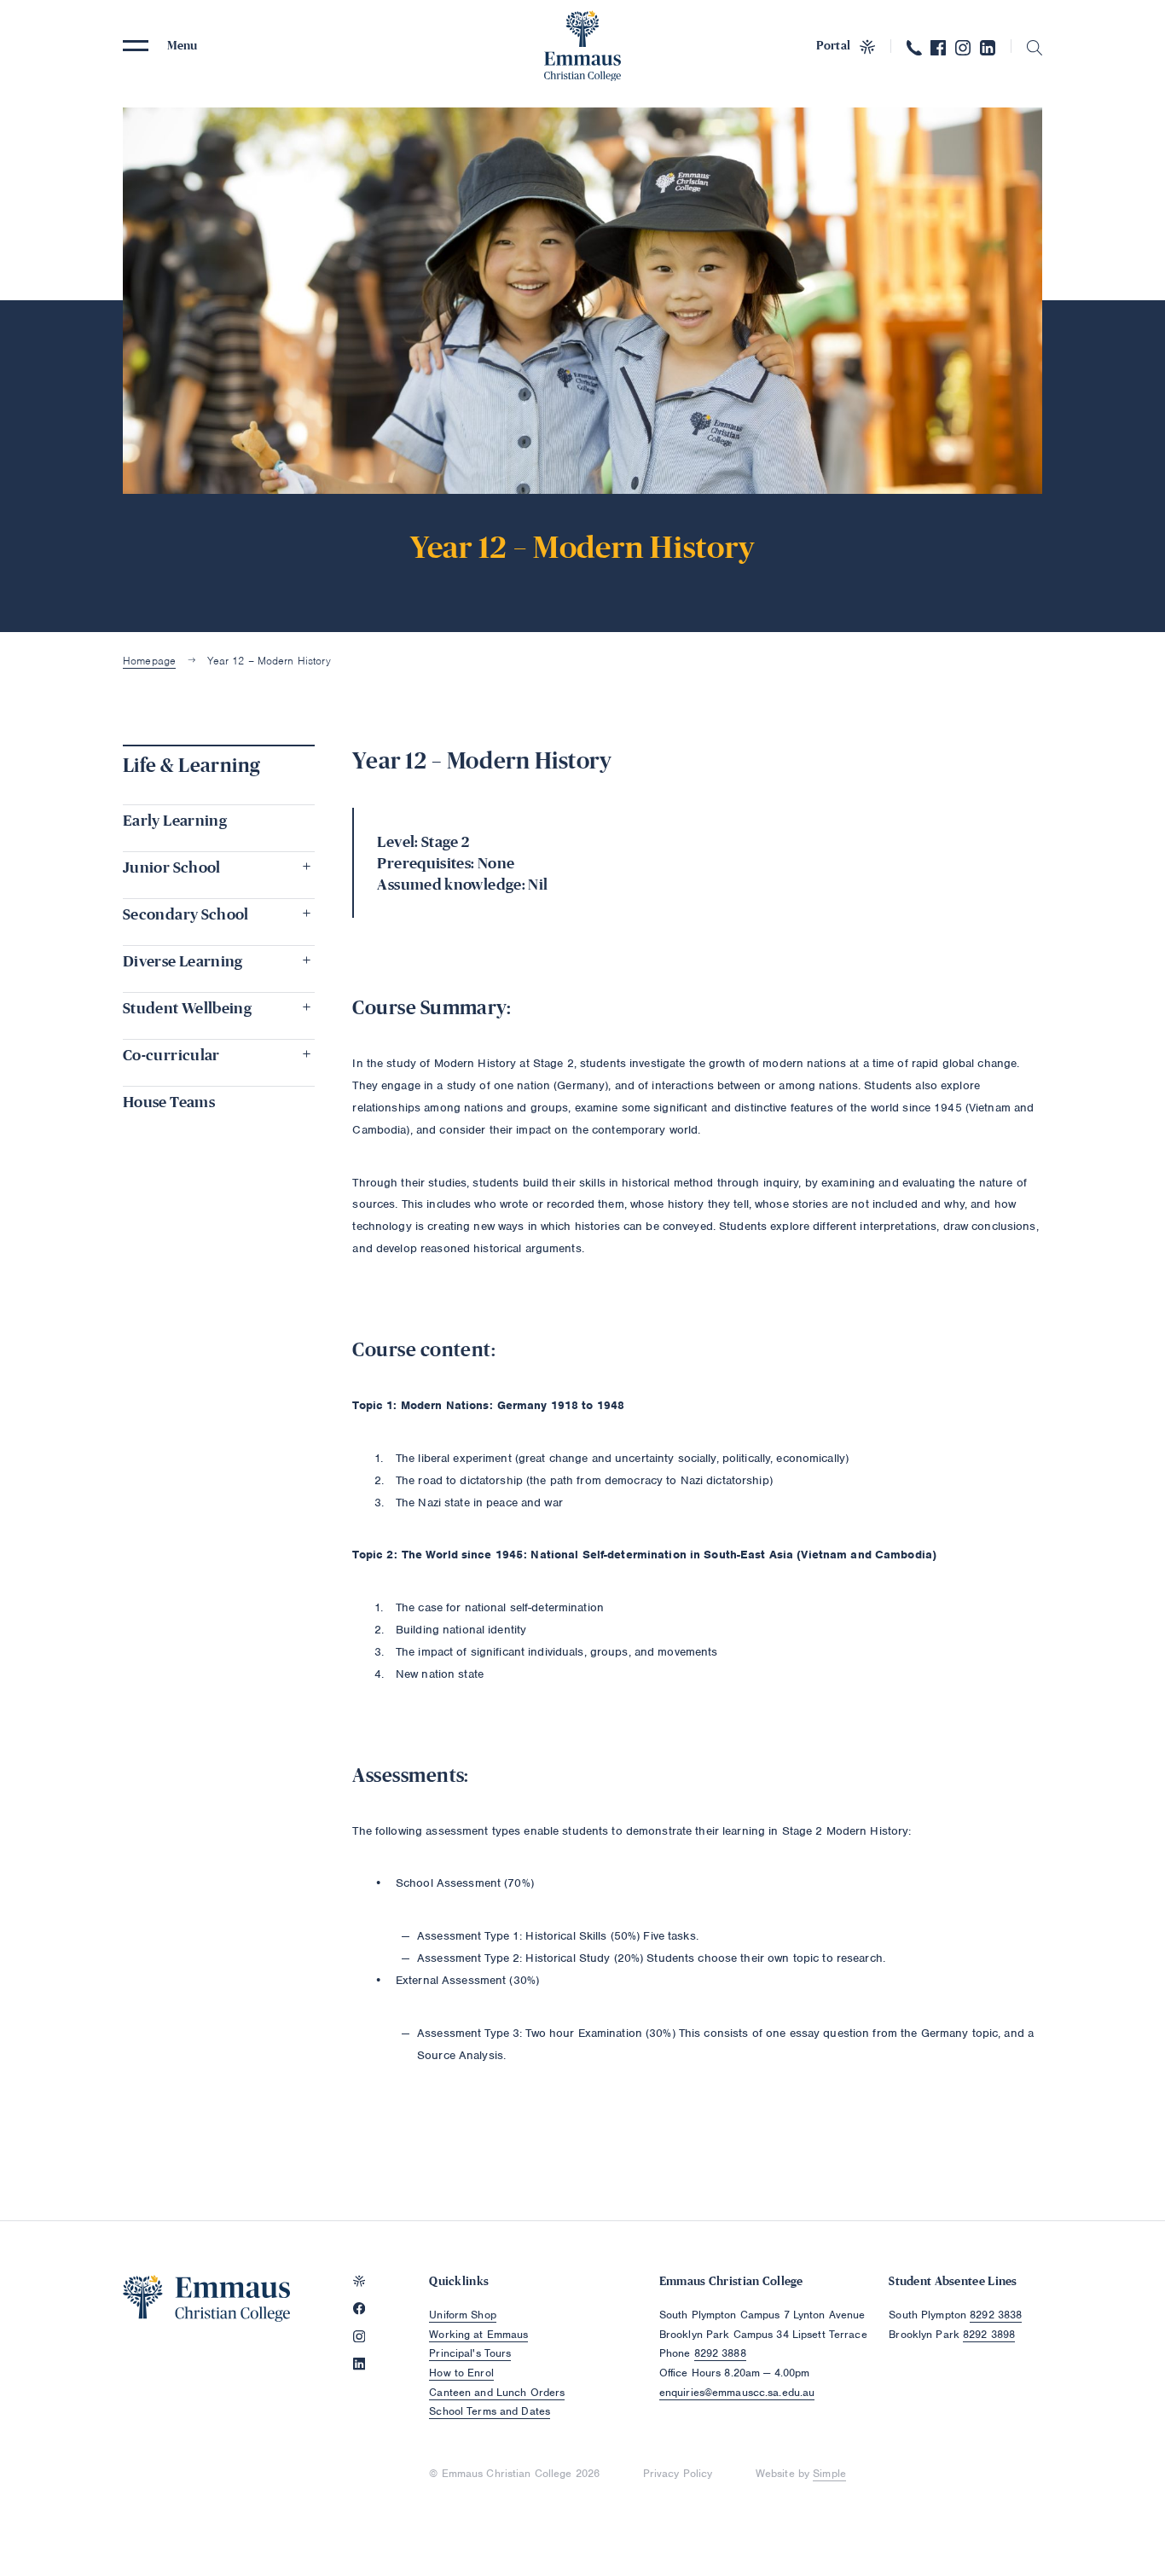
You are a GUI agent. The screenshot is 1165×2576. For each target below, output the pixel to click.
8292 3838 (996, 2315)
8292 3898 (989, 2334)
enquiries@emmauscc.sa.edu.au (737, 2392)
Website (775, 2473)
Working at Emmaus (478, 2334)
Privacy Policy (678, 2473)
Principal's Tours (470, 2353)
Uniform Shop (463, 2315)
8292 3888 (720, 2353)
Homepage (149, 661)
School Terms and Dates (490, 2411)
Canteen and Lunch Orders (497, 2392)
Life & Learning (192, 765)
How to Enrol (461, 2373)
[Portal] (359, 2281)
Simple (829, 2473)
